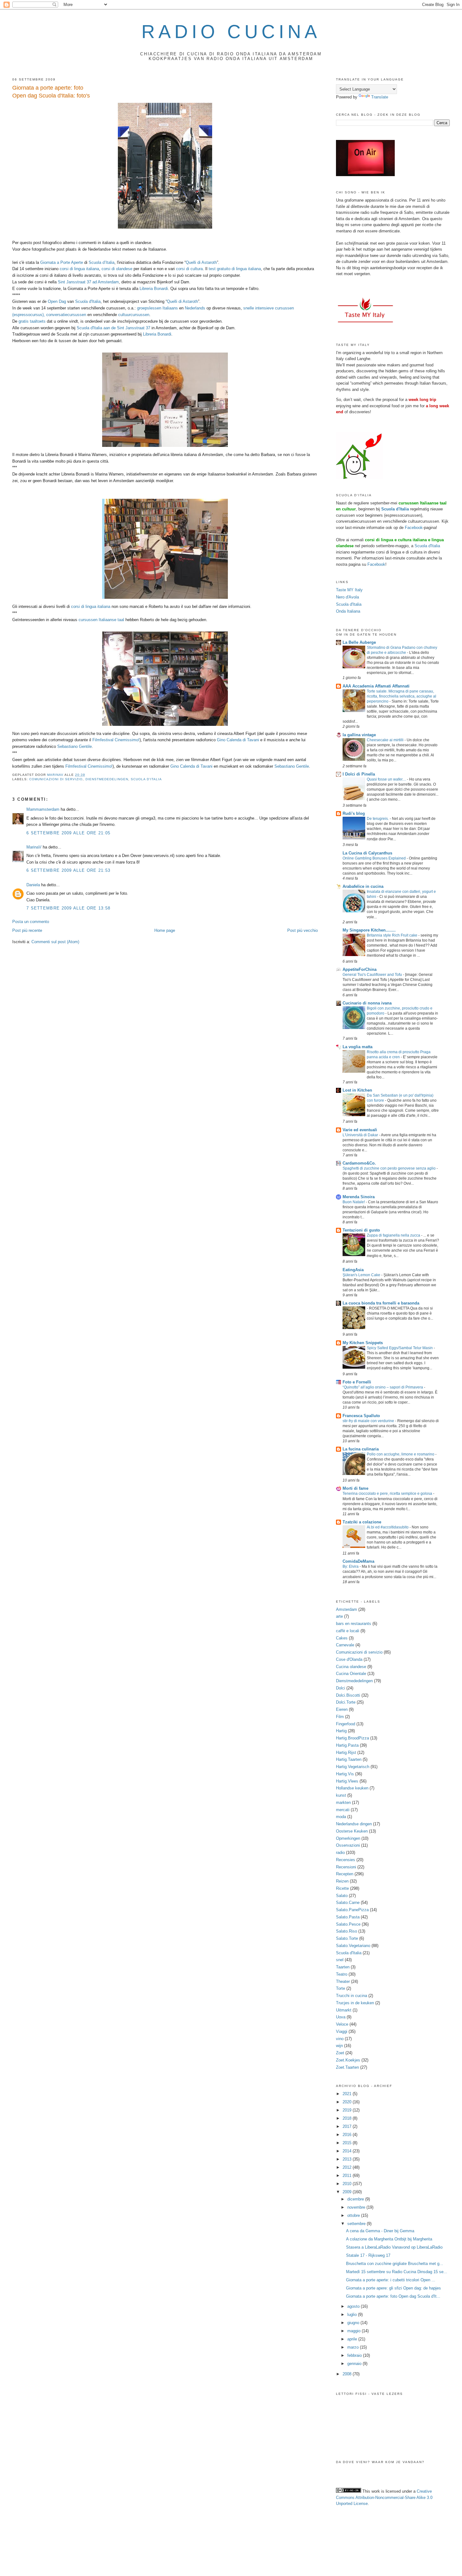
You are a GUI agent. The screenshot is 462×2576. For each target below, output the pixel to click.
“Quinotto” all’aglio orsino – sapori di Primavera (383, 1387)
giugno (354, 2323)
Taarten (343, 1967)
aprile (353, 2339)
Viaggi (342, 2031)
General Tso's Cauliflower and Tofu (373, 975)
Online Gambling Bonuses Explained (375, 858)
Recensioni (346, 1867)
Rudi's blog (354, 813)
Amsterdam (346, 1609)
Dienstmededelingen (107, 779)
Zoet (340, 2053)
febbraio (355, 2355)
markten (343, 1803)
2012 (348, 2167)
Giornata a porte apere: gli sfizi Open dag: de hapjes (393, 2288)
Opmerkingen (348, 1838)
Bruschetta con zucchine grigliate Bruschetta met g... (395, 2264)
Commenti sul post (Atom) (55, 942)
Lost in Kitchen (357, 1090)
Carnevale (345, 1645)
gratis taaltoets (32, 321)
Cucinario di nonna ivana (367, 1003)
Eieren (342, 1709)
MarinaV (34, 847)
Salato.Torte (347, 1938)
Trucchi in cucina (352, 1996)
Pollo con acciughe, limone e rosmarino (401, 1454)
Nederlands (195, 308)
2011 (348, 2175)
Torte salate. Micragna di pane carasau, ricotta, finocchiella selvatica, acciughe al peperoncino (401, 696)
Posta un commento (31, 922)
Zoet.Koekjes (348, 2060)
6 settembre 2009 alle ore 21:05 (68, 833)
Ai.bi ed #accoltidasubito (388, 1527)
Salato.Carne (348, 1903)
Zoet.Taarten (347, 2067)
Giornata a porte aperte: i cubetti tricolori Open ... (391, 2280)
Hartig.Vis (345, 1774)
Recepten (345, 1874)
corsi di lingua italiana (79, 269)
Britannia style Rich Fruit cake (393, 935)
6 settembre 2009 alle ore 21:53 (68, 870)
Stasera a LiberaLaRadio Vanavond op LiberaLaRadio (394, 2247)
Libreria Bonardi (154, 289)
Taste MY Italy (349, 590)
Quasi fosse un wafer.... (387, 779)
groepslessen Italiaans (157, 308)
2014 (348, 2151)
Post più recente (27, 930)
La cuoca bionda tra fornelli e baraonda (381, 1303)
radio (340, 1853)
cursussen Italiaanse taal (101, 620)
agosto (354, 2306)
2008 (348, 2374)
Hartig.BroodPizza (352, 1738)
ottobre (354, 2215)
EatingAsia (353, 1270)
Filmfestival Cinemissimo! (116, 740)
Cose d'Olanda (349, 1659)
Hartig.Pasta (347, 1745)
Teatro (342, 1974)
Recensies (346, 1860)
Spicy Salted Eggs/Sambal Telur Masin (400, 1348)
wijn (339, 2046)
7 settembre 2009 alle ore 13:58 (68, 908)
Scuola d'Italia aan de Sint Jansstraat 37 (113, 328)
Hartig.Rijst (346, 1753)
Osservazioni (348, 1845)
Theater (343, 1981)
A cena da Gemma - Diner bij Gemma (380, 2231)
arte (339, 1616)
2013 (348, 2159)
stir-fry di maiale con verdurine (369, 1421)
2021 (348, 2094)
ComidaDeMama (358, 1561)
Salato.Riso (346, 1931)
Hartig (341, 1731)
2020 (348, 2102)
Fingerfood (346, 1724)
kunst (341, 1795)
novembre (357, 2207)
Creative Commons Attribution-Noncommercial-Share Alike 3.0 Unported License (384, 2497)
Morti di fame (355, 1488)
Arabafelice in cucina (363, 886)
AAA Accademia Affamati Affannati (376, 686)
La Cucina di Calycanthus (367, 853)
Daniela (33, 885)
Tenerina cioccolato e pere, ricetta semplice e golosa (388, 1494)
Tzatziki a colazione (362, 1522)
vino (340, 2039)
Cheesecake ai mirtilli (386, 740)
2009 (348, 2192)
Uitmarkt (344, 2010)
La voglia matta (357, 1047)
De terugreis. (378, 819)
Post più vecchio (302, 930)
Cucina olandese (351, 1667)
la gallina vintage (359, 735)
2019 (348, 2110)
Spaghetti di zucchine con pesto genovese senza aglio (390, 1168)
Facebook (414, 528)
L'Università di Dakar (361, 1135)
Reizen (342, 1881)
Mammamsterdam (43, 809)
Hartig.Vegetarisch (353, 1767)
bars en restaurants (354, 1624)
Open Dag (57, 301)
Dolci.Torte (346, 1702)
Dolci (341, 1688)
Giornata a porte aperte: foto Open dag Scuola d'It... (393, 2296)
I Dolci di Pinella (359, 774)
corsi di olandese (117, 269)
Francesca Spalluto (361, 1416)
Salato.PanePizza (352, 1910)
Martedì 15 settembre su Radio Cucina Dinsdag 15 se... (397, 2272)
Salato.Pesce (348, 1924)
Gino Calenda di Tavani (238, 740)
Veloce (342, 2024)
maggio (355, 2331)
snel (340, 1960)
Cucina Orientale (351, 1674)
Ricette (342, 1888)
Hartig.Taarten (349, 1759)
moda (341, 1817)
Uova (341, 2017)
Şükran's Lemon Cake (362, 1275)
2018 (348, 2118)
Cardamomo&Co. (359, 1163)
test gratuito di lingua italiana (235, 269)
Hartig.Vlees (347, 1781)
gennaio (355, 2364)
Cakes (342, 1638)
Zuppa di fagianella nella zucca (394, 1235)
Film (340, 1717)
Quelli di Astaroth (201, 262)
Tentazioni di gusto (361, 1230)
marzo (354, 2347)
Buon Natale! (354, 1202)
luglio (353, 2315)
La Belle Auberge (359, 642)
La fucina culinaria (361, 1449)
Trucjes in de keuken (355, 2003)
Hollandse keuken (352, 1788)
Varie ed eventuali (360, 1130)
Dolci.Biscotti (348, 1695)
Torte (341, 1988)
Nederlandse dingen (354, 1824)
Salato (342, 1896)
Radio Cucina (231, 32)
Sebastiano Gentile (74, 746)
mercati (343, 1810)
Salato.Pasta (348, 1917)
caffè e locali (348, 1631)
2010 (348, 2184)
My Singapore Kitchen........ (369, 930)
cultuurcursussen (134, 315)
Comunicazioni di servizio (56, 779)
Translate (380, 97)
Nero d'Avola (347, 597)
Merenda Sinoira (359, 1197)
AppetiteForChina (360, 969)
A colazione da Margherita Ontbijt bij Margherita (389, 2239)
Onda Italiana (348, 611)
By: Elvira (351, 1566)
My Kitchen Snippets (363, 1343)
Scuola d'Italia (88, 301)
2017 (348, 2126)
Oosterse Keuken (352, 1831)
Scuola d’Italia (102, 262)
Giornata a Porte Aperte (62, 262)
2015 (348, 2143)
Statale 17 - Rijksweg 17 (368, 2255)
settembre (357, 2224)
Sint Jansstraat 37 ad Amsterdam (88, 282)
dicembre (356, 2199)
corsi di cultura (189, 269)
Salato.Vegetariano (353, 1946)
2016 (348, 2135)
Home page (165, 930)
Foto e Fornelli (357, 1382)
